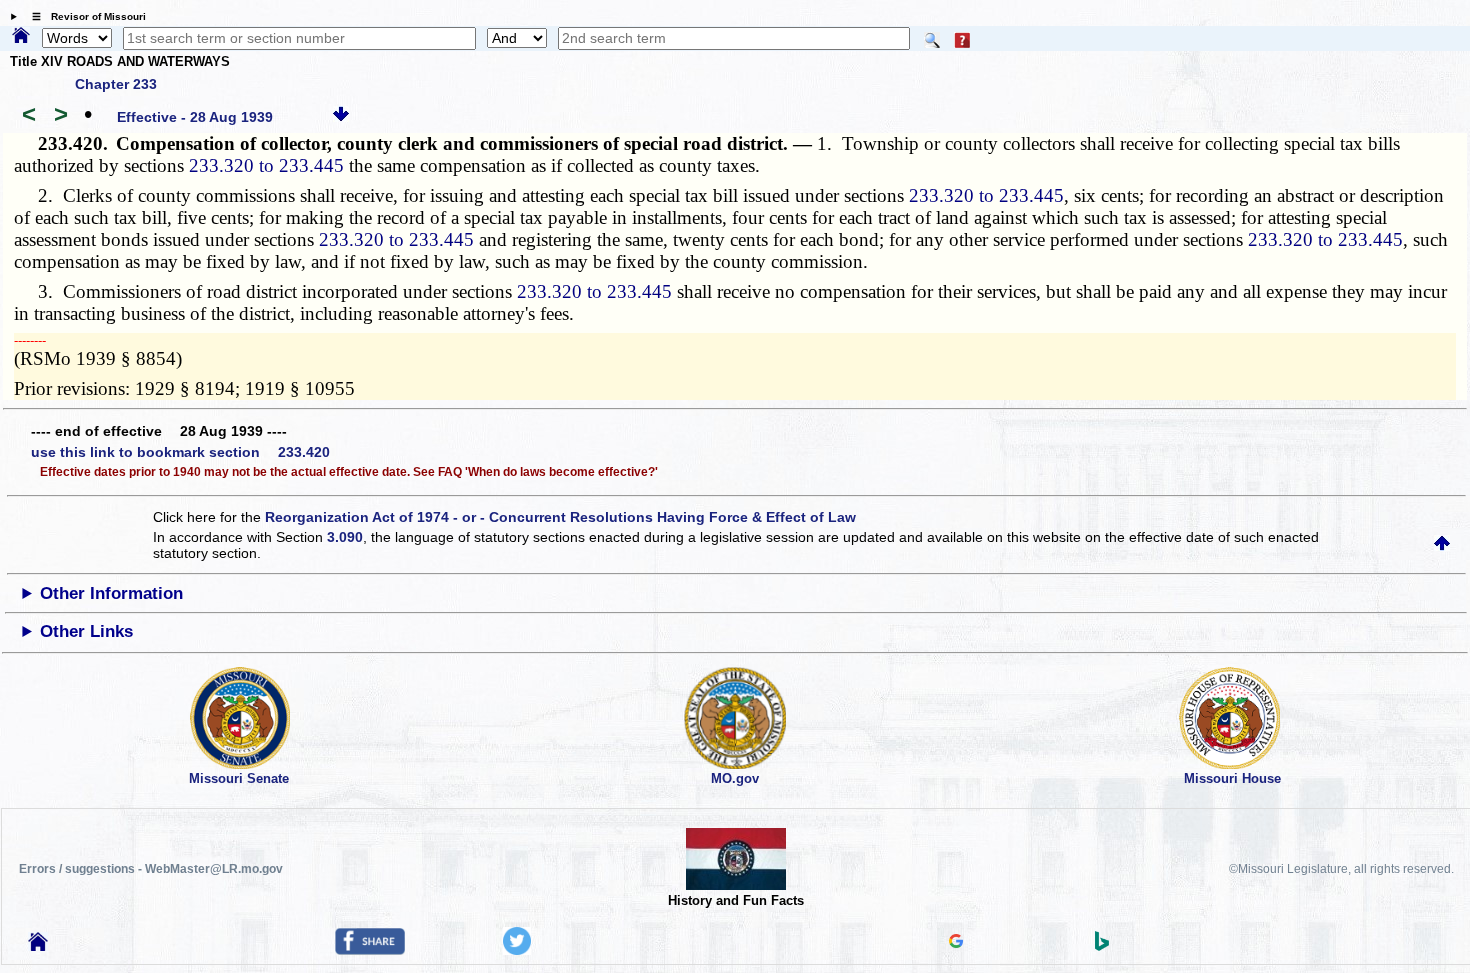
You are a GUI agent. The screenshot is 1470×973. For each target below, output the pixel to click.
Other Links (86, 631)
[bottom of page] (341, 117)
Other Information (111, 593)
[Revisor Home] (38, 946)
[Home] (21, 37)
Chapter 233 (116, 84)
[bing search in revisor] (1102, 946)
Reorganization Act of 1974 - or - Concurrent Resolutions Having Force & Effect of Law (560, 517)
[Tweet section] (517, 950)
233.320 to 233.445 (266, 165)
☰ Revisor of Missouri (84, 16)
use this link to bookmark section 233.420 (180, 452)
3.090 (345, 537)
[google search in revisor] (956, 943)
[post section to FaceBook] (370, 950)
